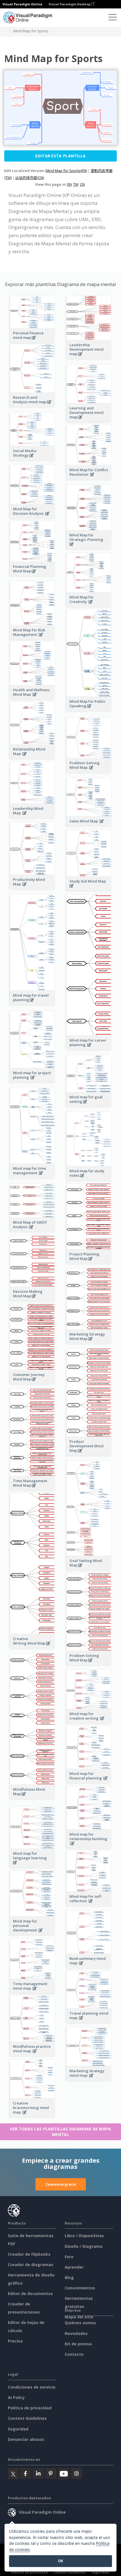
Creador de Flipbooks (29, 2254)
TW (76, 184)
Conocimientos (80, 2288)
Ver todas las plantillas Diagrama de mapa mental (60, 2132)
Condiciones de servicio (32, 2387)
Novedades (76, 2333)
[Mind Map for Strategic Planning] (89, 547)
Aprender (74, 2267)
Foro (69, 2257)
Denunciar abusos (26, 2439)
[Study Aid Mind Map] (89, 889)
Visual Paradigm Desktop (70, 4)
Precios (15, 2341)
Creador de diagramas (31, 2265)
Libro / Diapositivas (84, 2236)
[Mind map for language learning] (32, 1866)
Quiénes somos (80, 2323)
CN (82, 184)
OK (61, 2561)
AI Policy (16, 2397)
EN (70, 184)
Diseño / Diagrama (84, 2246)
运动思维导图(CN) (30, 178)
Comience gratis (61, 2184)
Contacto (74, 2354)
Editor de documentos (30, 2293)
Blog (69, 2277)
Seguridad (18, 2429)
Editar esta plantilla (60, 156)
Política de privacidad (30, 2408)
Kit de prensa (78, 2344)
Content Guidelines (27, 2418)
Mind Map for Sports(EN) (66, 171)
